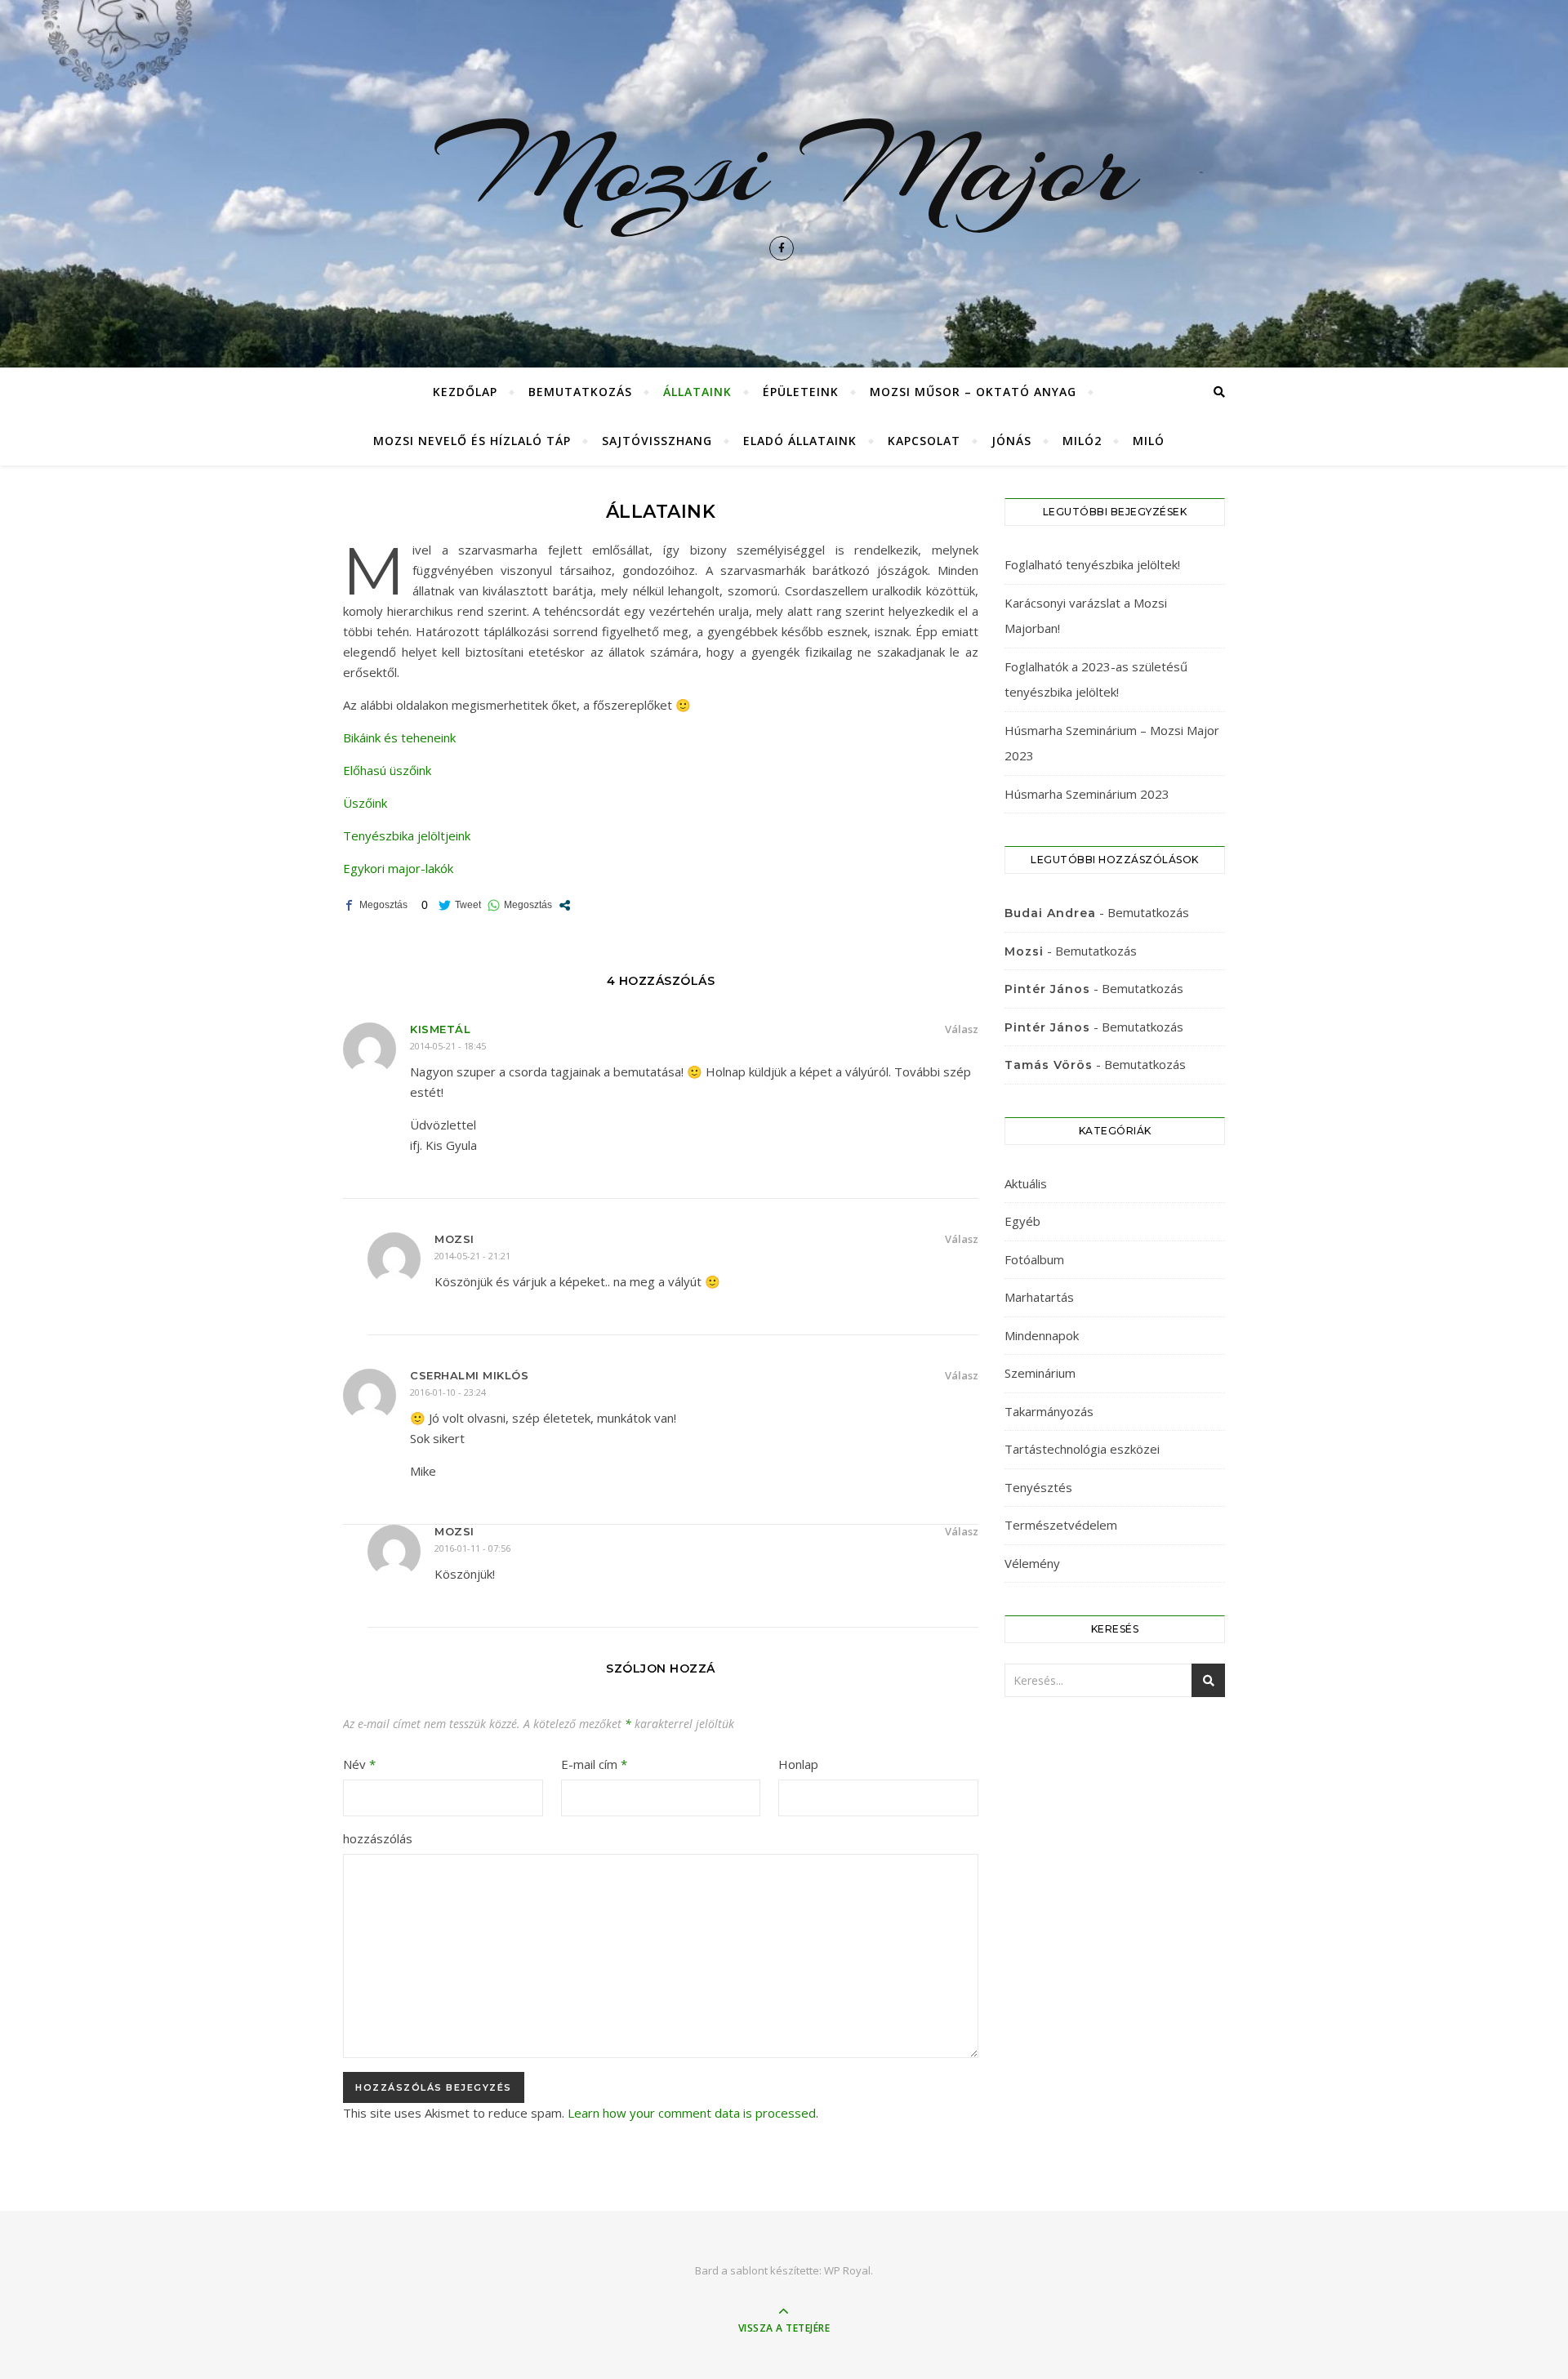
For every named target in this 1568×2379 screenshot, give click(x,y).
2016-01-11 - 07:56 (472, 1548)
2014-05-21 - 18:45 (448, 1046)
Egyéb (1022, 1221)
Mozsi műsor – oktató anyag (973, 392)
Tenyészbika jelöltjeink (407, 835)
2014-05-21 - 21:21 (472, 1256)
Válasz (962, 1029)
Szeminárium (1040, 1373)
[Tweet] (460, 905)
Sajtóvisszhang (657, 441)
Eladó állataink (800, 441)
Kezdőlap (465, 392)
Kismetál (440, 1029)
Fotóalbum (1034, 1259)
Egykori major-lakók (398, 868)
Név (359, 1764)
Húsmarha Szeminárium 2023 (1087, 794)
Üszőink (365, 803)
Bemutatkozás (580, 392)
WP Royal (847, 2270)
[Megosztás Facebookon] (375, 905)
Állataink (697, 392)
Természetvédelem (1061, 1525)
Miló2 (1082, 441)
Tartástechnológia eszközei (1082, 1449)
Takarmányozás (1049, 1411)
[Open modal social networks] (565, 905)
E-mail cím (594, 1764)
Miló (1149, 441)
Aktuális (1026, 1183)
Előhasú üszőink (387, 770)
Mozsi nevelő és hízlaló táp (472, 441)
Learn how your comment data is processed (692, 2113)
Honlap (798, 1764)
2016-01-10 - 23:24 (448, 1392)
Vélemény (1032, 1563)
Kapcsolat (924, 441)
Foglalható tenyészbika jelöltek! (1092, 564)
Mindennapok (1042, 1335)
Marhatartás (1039, 1297)
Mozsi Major (784, 167)
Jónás (1011, 441)
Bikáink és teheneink (399, 737)
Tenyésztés (1038, 1487)
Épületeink (801, 392)
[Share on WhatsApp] (520, 905)
